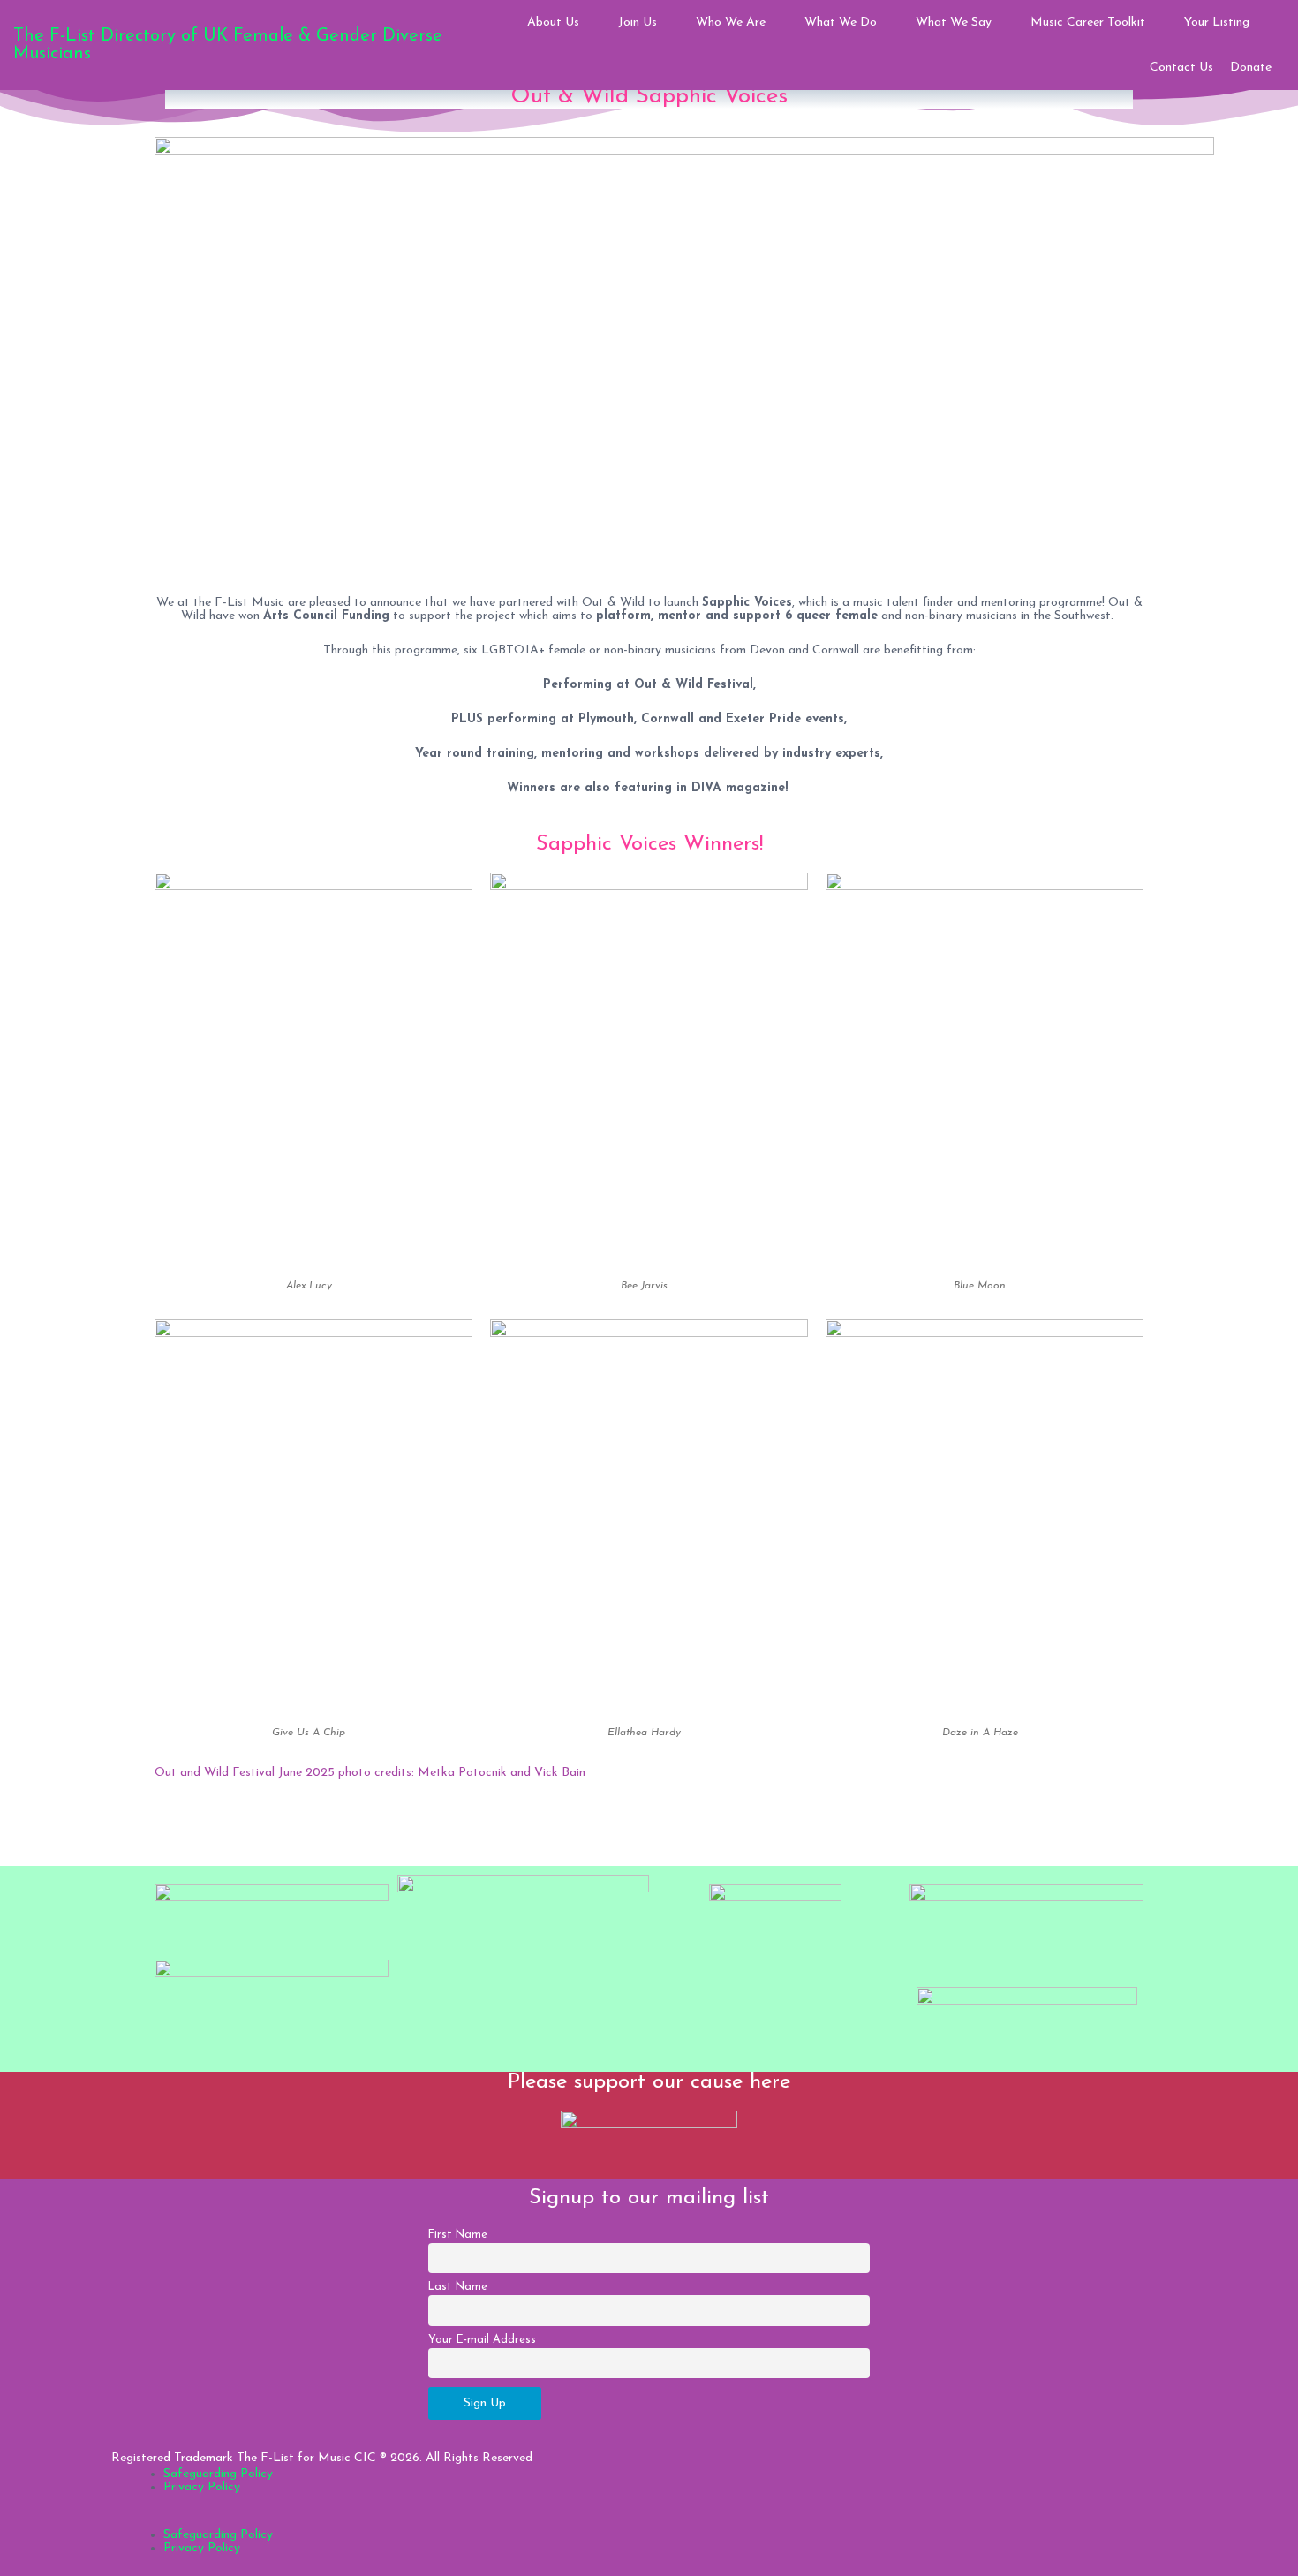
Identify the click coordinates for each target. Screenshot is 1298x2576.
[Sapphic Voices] (684, 358)
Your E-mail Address (482, 2340)
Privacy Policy (202, 2487)
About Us (553, 23)
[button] (649, 2522)
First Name (458, 2235)
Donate (1251, 68)
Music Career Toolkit (1088, 23)
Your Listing (1217, 23)
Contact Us (1181, 68)
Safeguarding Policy (218, 2474)
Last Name (458, 2287)
